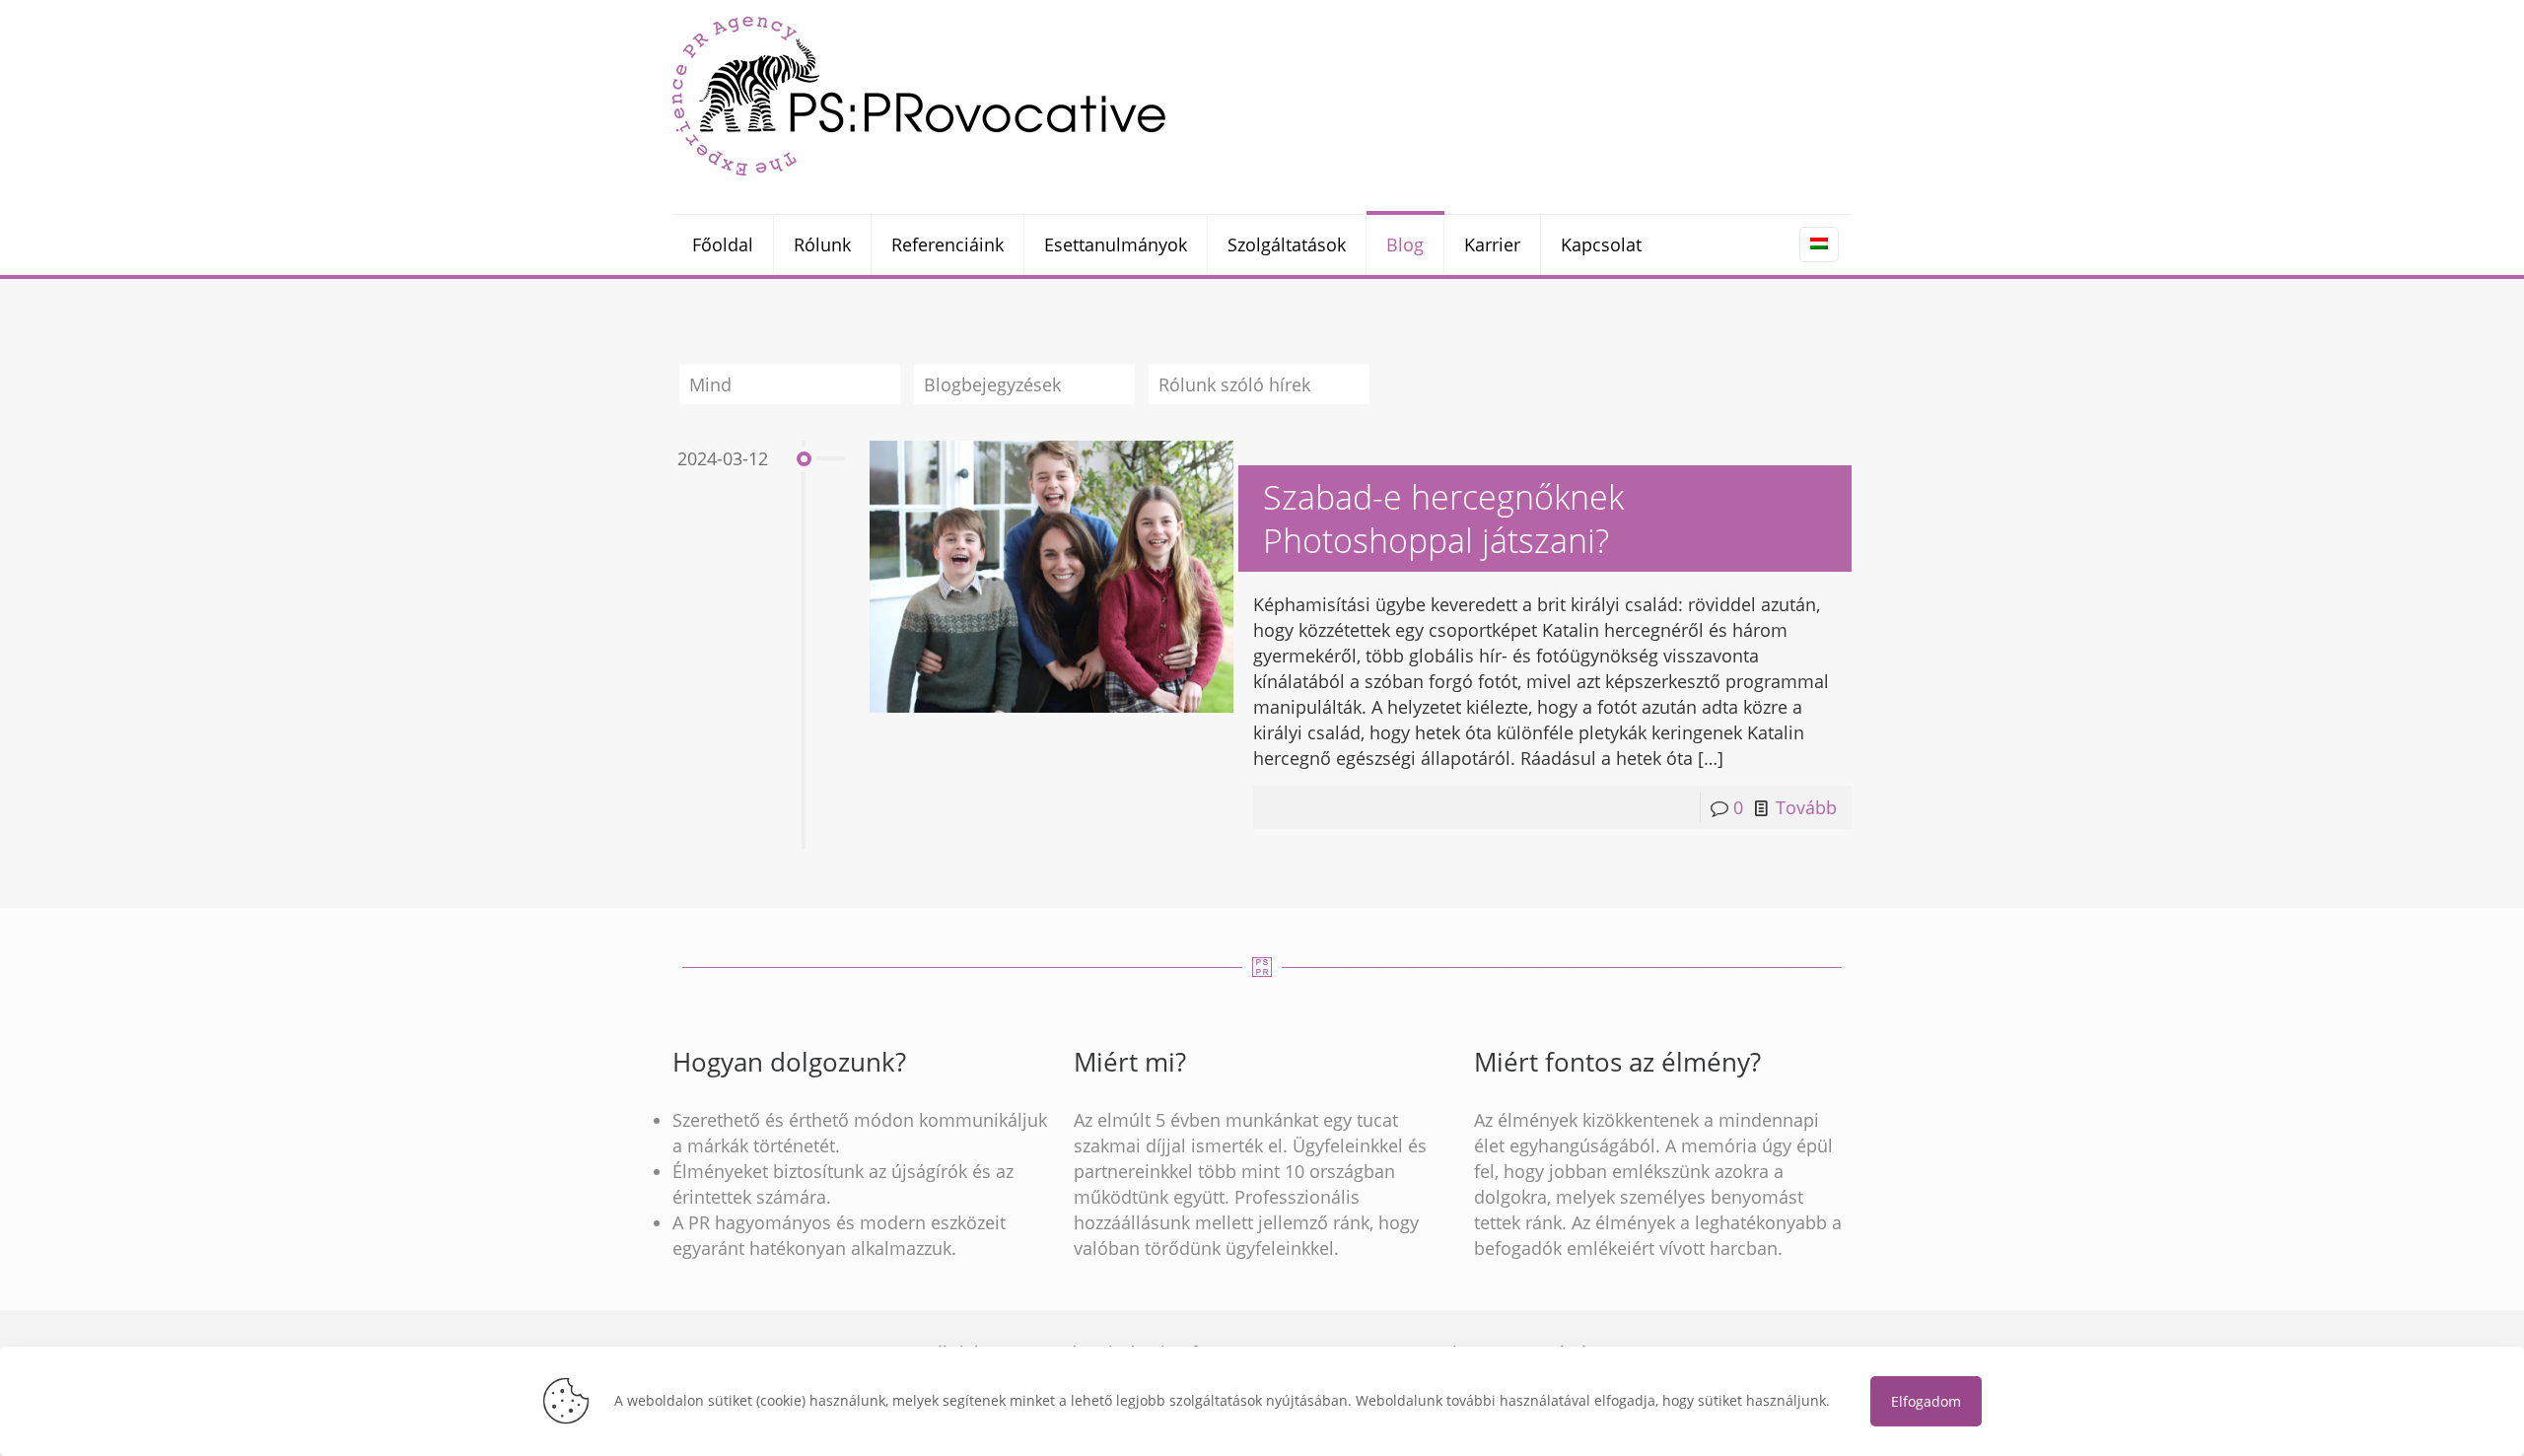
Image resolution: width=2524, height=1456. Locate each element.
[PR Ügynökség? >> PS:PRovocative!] (919, 95)
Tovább (1806, 807)
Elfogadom (1926, 1401)
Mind (710, 384)
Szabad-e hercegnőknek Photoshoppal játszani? (1443, 519)
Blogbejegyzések (992, 384)
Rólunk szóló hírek (1234, 384)
